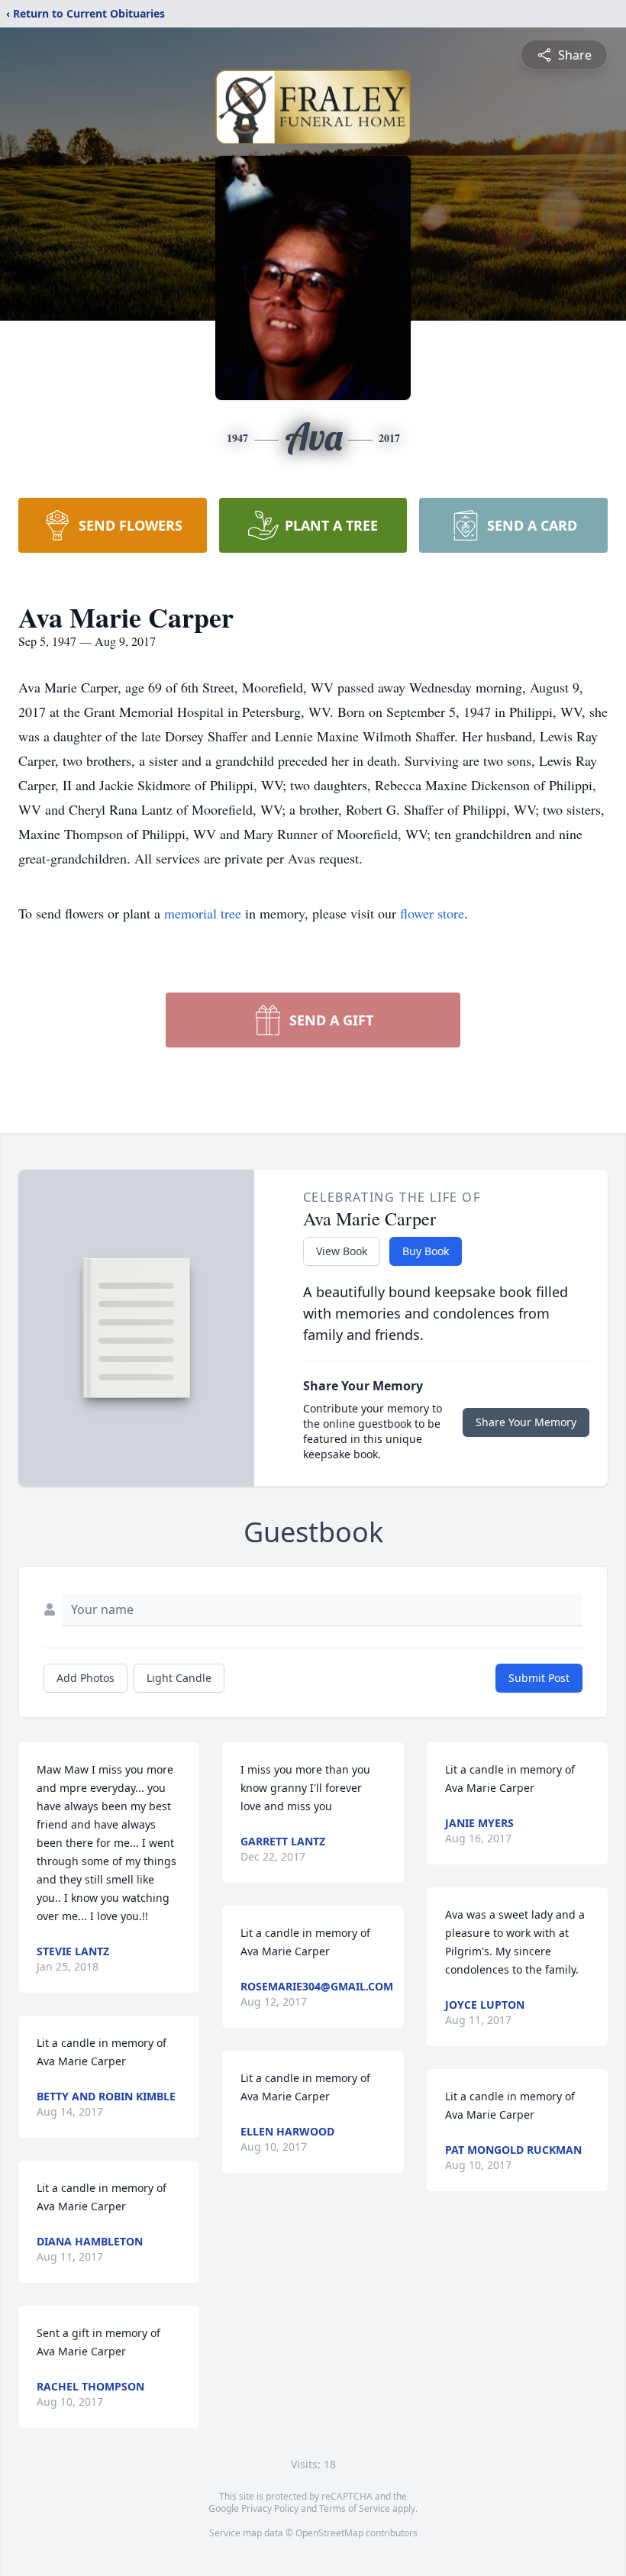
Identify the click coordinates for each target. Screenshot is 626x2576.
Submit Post (539, 1678)
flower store (432, 913)
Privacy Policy (270, 2508)
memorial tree (203, 913)
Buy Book (426, 1251)
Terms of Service (355, 2508)
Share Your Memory (526, 1422)
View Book (342, 1251)
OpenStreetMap (329, 2533)
